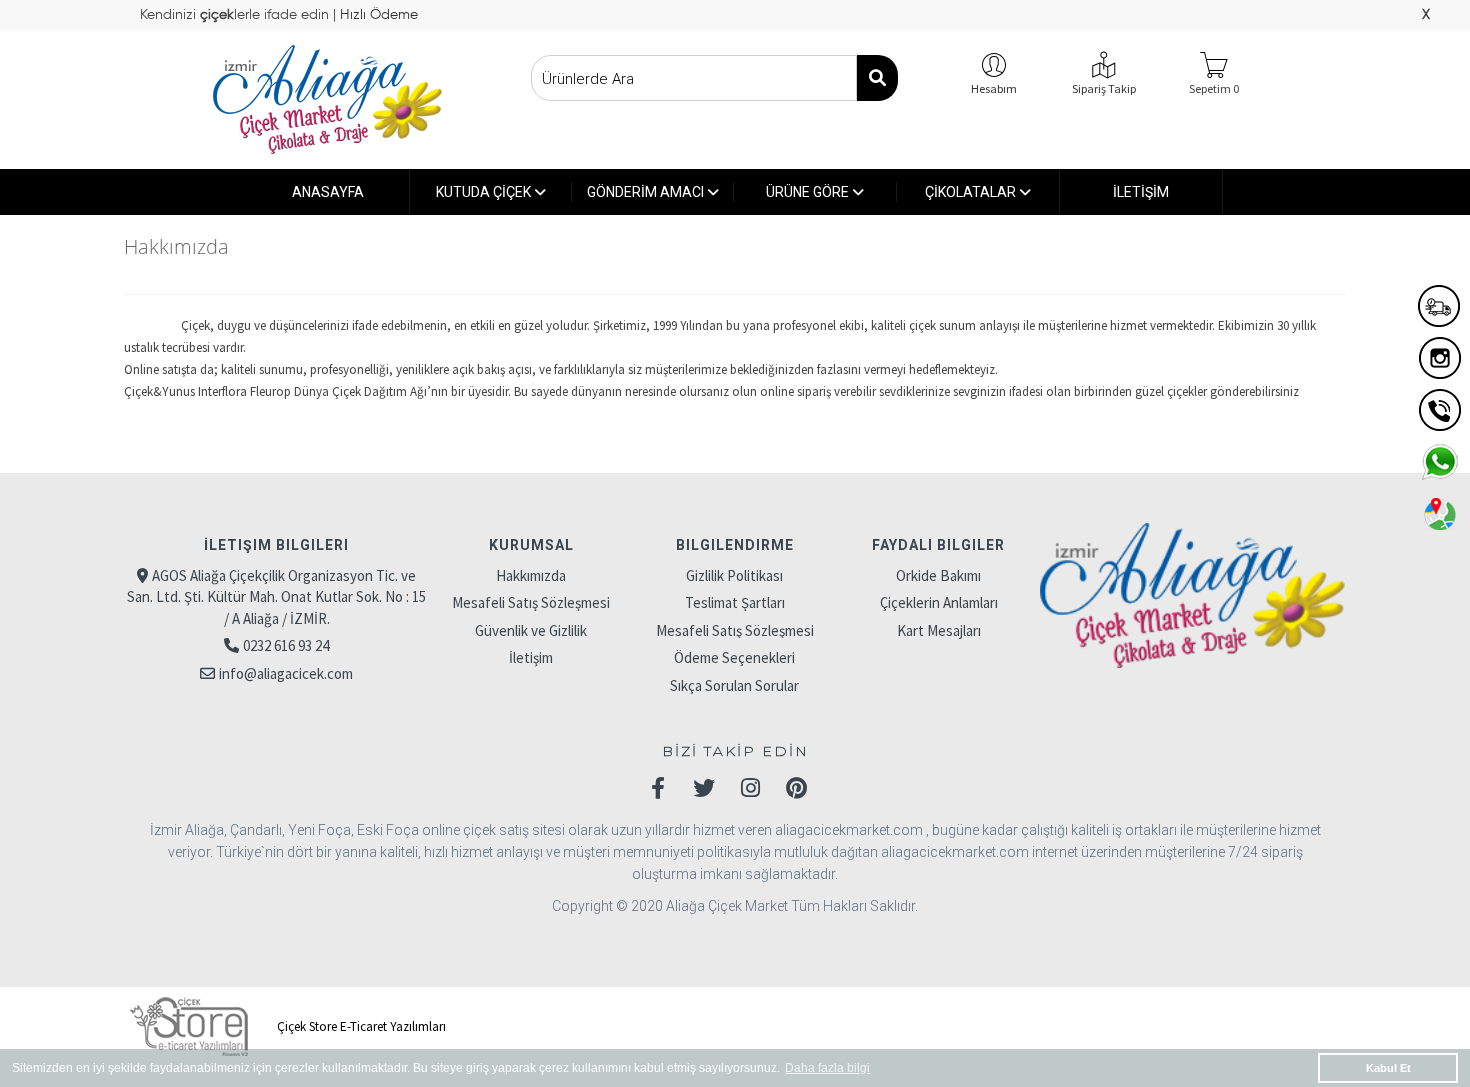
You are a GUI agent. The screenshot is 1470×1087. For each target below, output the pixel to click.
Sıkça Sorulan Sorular (734, 685)
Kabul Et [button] (1388, 1068)
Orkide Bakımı (938, 575)
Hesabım (994, 88)
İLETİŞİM (1141, 192)
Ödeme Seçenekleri (734, 657)
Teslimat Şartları (735, 602)
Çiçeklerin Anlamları (939, 602)
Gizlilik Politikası (734, 575)
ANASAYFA (328, 192)
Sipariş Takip (1104, 88)
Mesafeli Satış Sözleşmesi (531, 602)
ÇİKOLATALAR (970, 192)
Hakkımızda (531, 575)
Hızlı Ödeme (377, 15)
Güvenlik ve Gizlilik (531, 630)
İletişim (531, 657)
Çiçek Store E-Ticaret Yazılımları (360, 1026)
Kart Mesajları (939, 630)
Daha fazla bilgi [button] (827, 1068)
